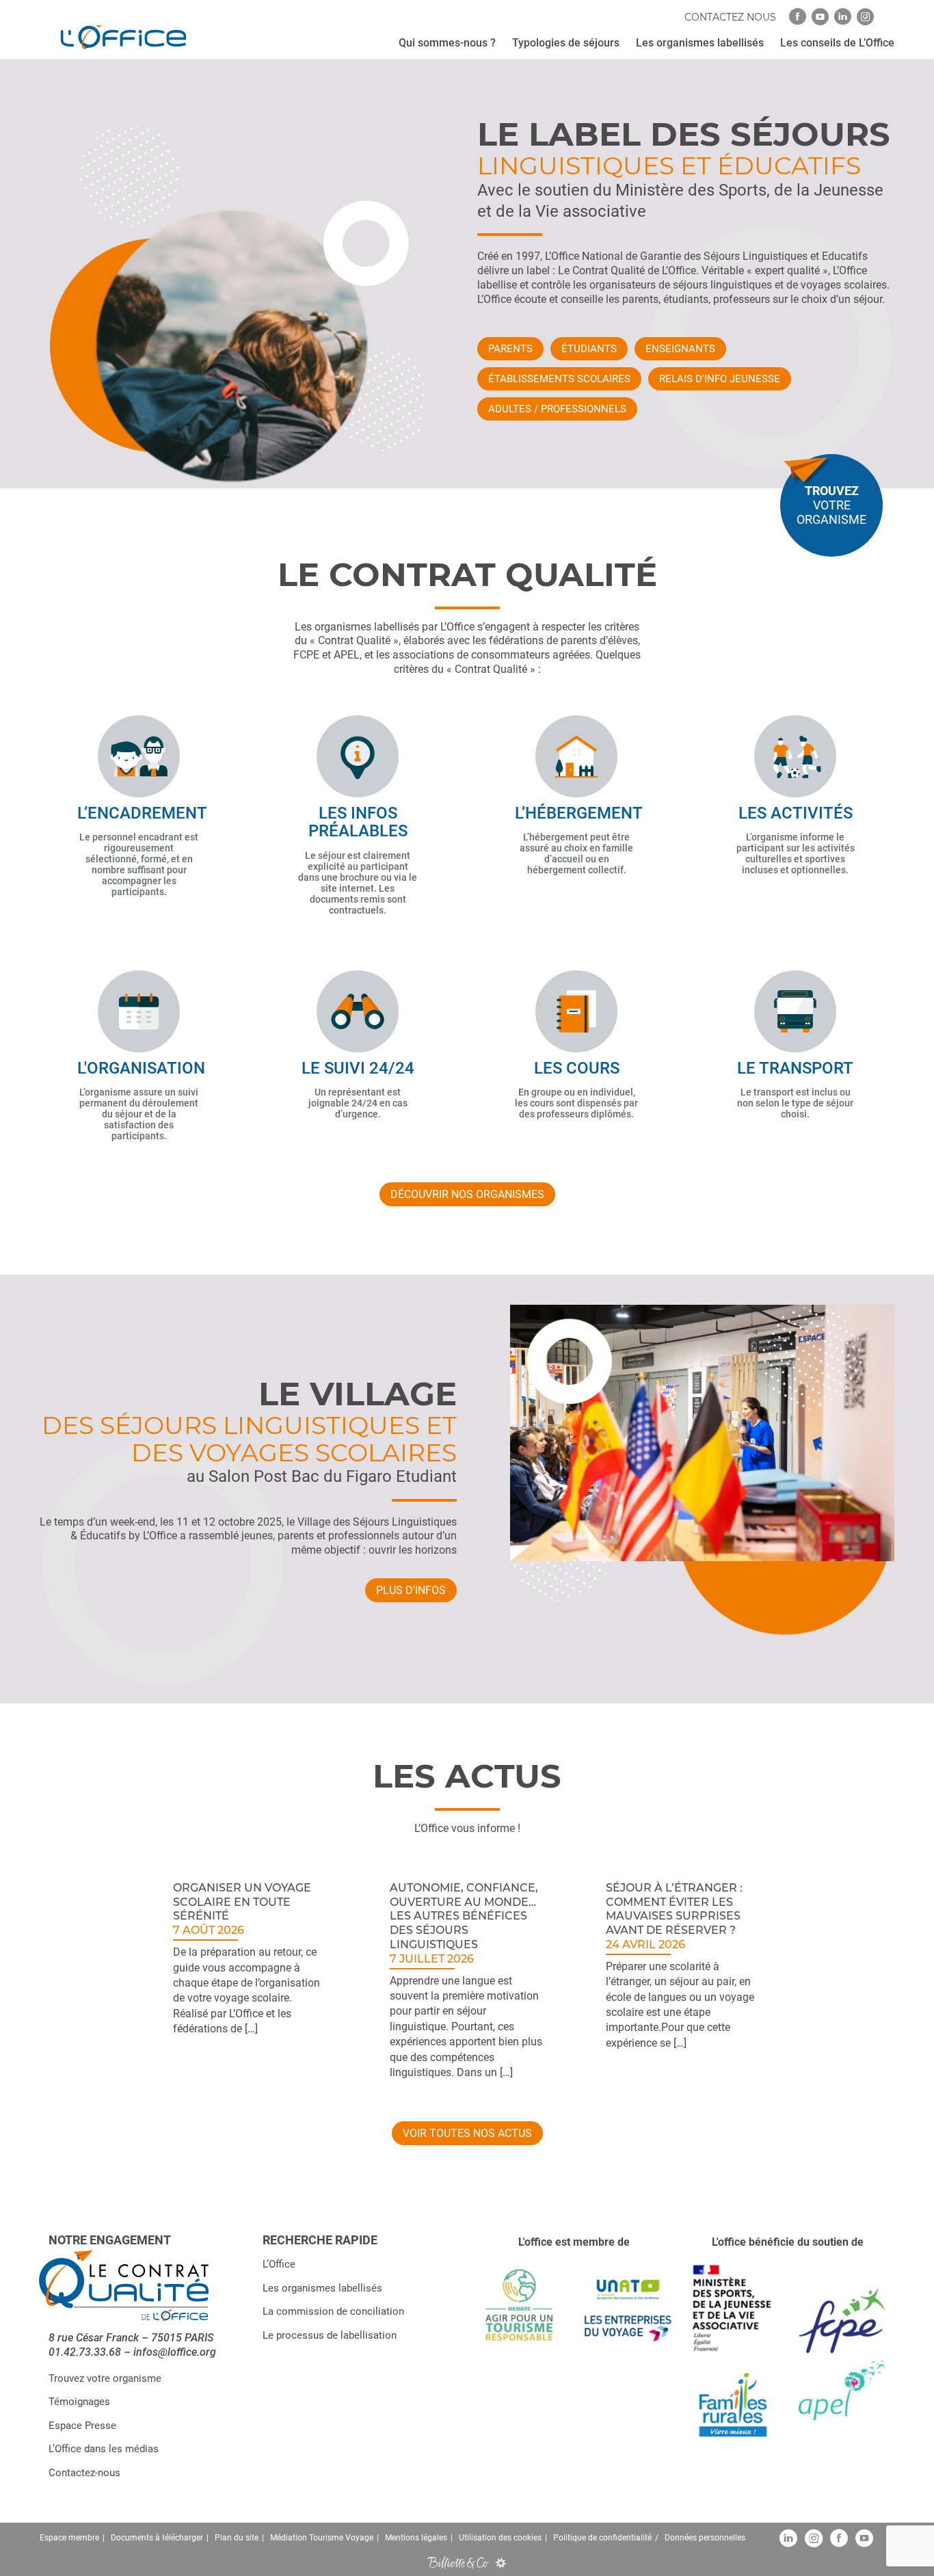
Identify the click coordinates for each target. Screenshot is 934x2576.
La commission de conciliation (333, 2312)
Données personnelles (705, 2538)
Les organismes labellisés (322, 2288)
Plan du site (237, 2538)
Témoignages (79, 2402)
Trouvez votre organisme (105, 2378)
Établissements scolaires (559, 379)
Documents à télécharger (157, 2538)
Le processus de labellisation (330, 2335)
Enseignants (680, 349)
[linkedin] (843, 17)
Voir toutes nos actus (467, 2133)
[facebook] (798, 17)
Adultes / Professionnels (557, 409)
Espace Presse (82, 2426)
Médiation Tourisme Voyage (322, 2538)
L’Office (279, 2265)
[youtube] (820, 17)
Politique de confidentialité (602, 2538)
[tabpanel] (251, 1979)
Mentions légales (416, 2538)
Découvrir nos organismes (467, 1194)
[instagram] (865, 17)
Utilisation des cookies (500, 2538)
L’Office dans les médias (104, 2449)
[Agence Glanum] (501, 2563)
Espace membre (69, 2538)
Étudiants (589, 349)
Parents (510, 349)
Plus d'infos (411, 1590)
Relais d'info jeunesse (720, 379)
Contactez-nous (84, 2473)
